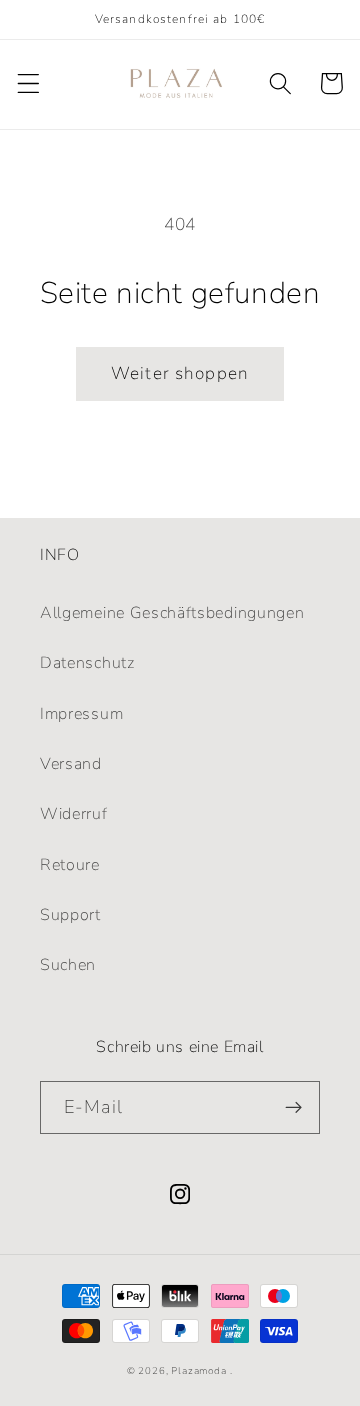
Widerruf (74, 814)
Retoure (70, 865)
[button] (28, 83)
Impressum (81, 714)
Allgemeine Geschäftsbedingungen (172, 613)
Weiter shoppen (180, 373)
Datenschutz (87, 663)
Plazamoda (198, 1370)
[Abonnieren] (293, 1108)
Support (70, 915)
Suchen (68, 965)
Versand (71, 764)
